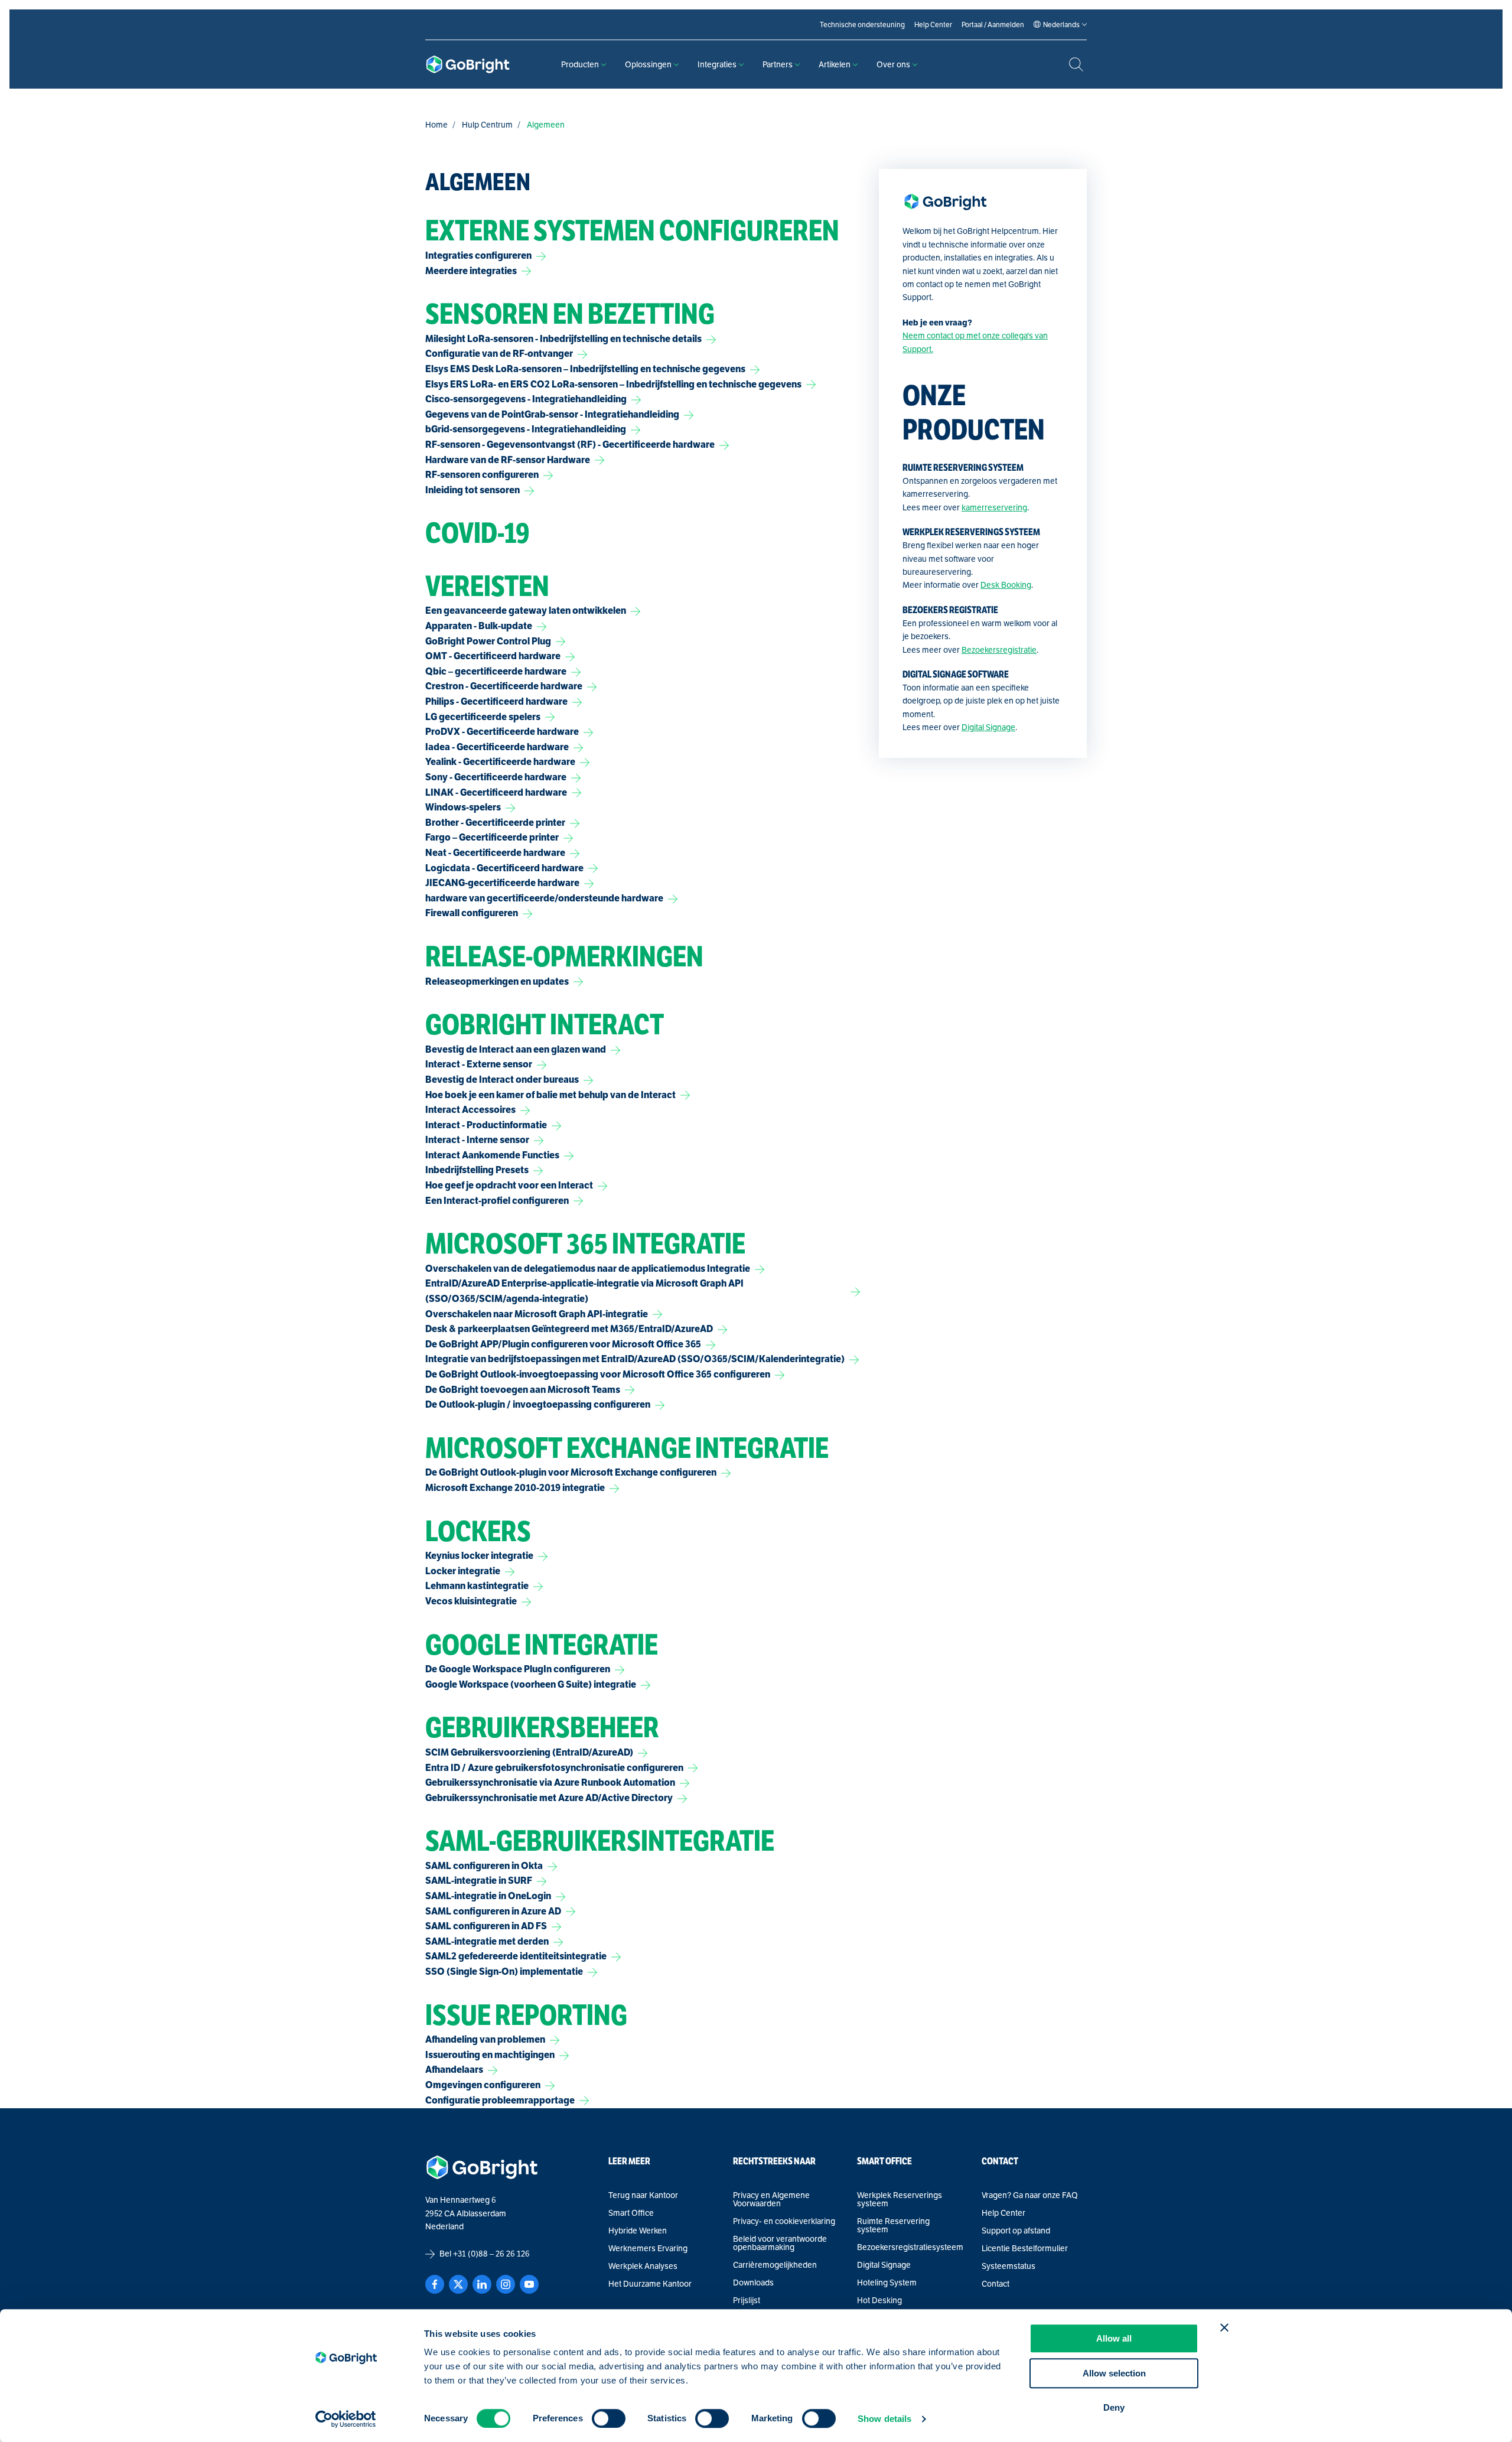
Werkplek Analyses (643, 2266)
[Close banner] (1224, 2327)
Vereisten (487, 587)
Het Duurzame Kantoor (650, 2284)
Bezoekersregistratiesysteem (910, 2247)
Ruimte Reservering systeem (893, 2225)
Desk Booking (1006, 585)
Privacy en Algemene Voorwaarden (771, 2199)
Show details (884, 2419)
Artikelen (835, 64)
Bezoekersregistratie (999, 650)
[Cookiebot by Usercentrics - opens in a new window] (346, 2419)
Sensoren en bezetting (570, 314)
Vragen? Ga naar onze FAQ (1030, 2195)
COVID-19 (478, 533)
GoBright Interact (545, 1025)
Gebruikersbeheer (542, 1728)
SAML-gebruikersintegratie (600, 1841)
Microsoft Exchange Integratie (627, 1448)
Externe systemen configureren (632, 231)
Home (436, 125)
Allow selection (1114, 2373)
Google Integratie (542, 1645)
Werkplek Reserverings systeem (900, 2199)
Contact (995, 2284)
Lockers (478, 1532)
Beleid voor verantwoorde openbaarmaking (780, 2243)
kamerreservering (994, 507)
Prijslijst (747, 2300)
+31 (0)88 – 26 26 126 (491, 2254)
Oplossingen (648, 64)
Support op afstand (1016, 2231)
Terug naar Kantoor (643, 2195)
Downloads (753, 2283)
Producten (580, 64)
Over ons (893, 64)
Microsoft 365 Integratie (585, 1244)
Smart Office (631, 2213)
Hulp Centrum (487, 125)
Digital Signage (988, 727)
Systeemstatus (1008, 2266)
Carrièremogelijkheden (775, 2265)
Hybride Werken (638, 2231)
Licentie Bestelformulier (1025, 2248)
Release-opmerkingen (564, 957)
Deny (1114, 2407)
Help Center (1003, 2213)
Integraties (717, 64)
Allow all (1114, 2338)
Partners (778, 64)
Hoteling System (887, 2283)
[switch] (609, 2418)
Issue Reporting (526, 2016)
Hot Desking (879, 2300)
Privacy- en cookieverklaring (784, 2221)
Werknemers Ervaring (648, 2248)
